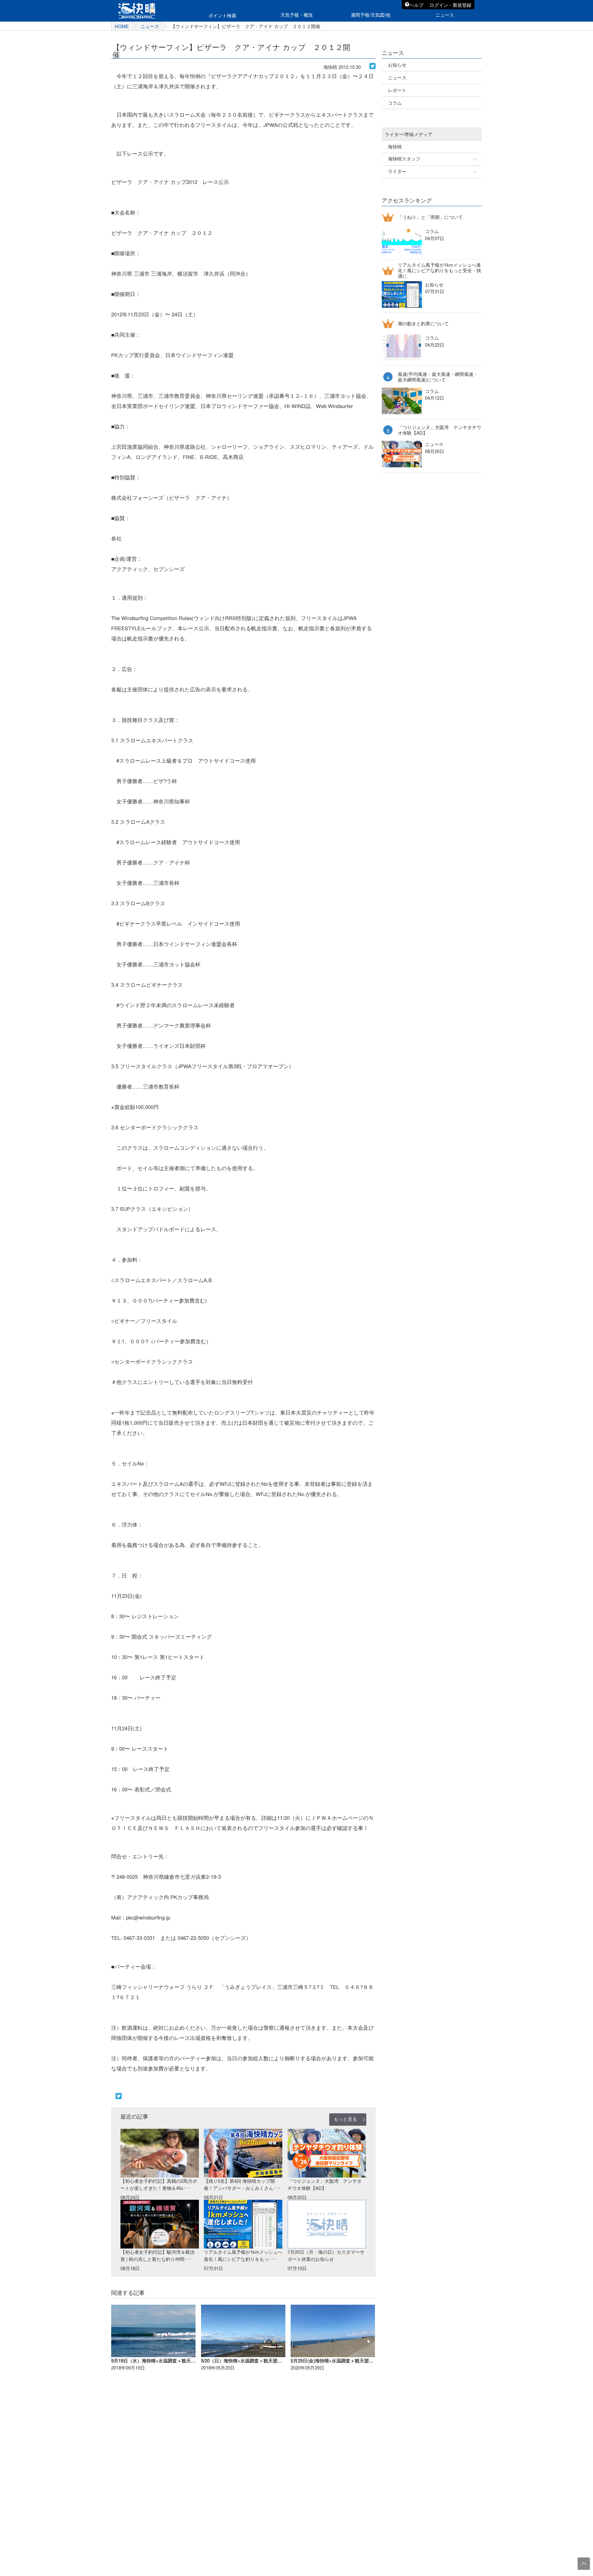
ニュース (150, 26)
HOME (122, 26)
